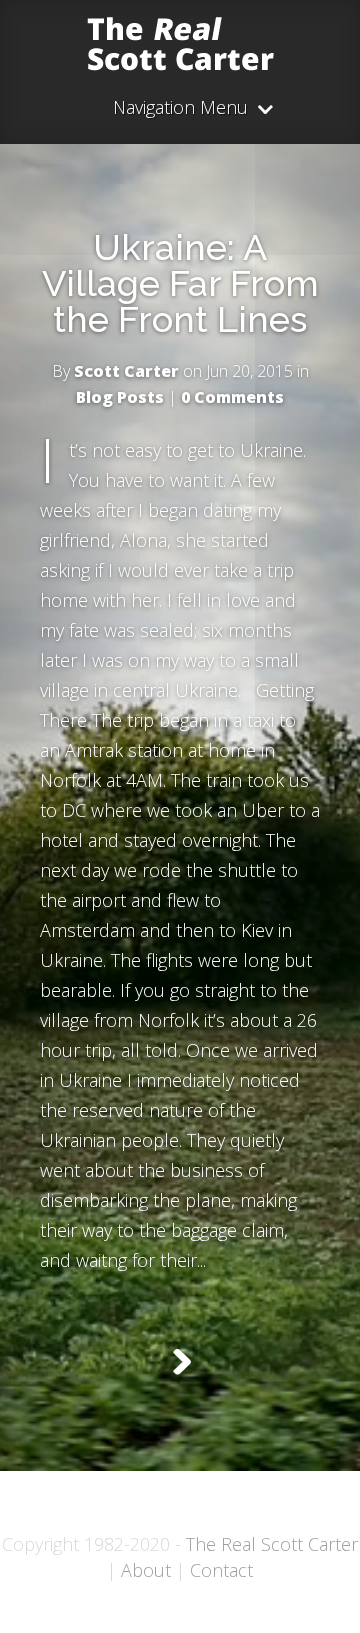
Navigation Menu (180, 108)
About (146, 1570)
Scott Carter (126, 371)
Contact (221, 1570)
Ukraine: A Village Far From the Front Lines (180, 283)
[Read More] (180, 1362)
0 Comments (232, 397)
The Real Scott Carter (272, 1544)
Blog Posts (120, 397)
